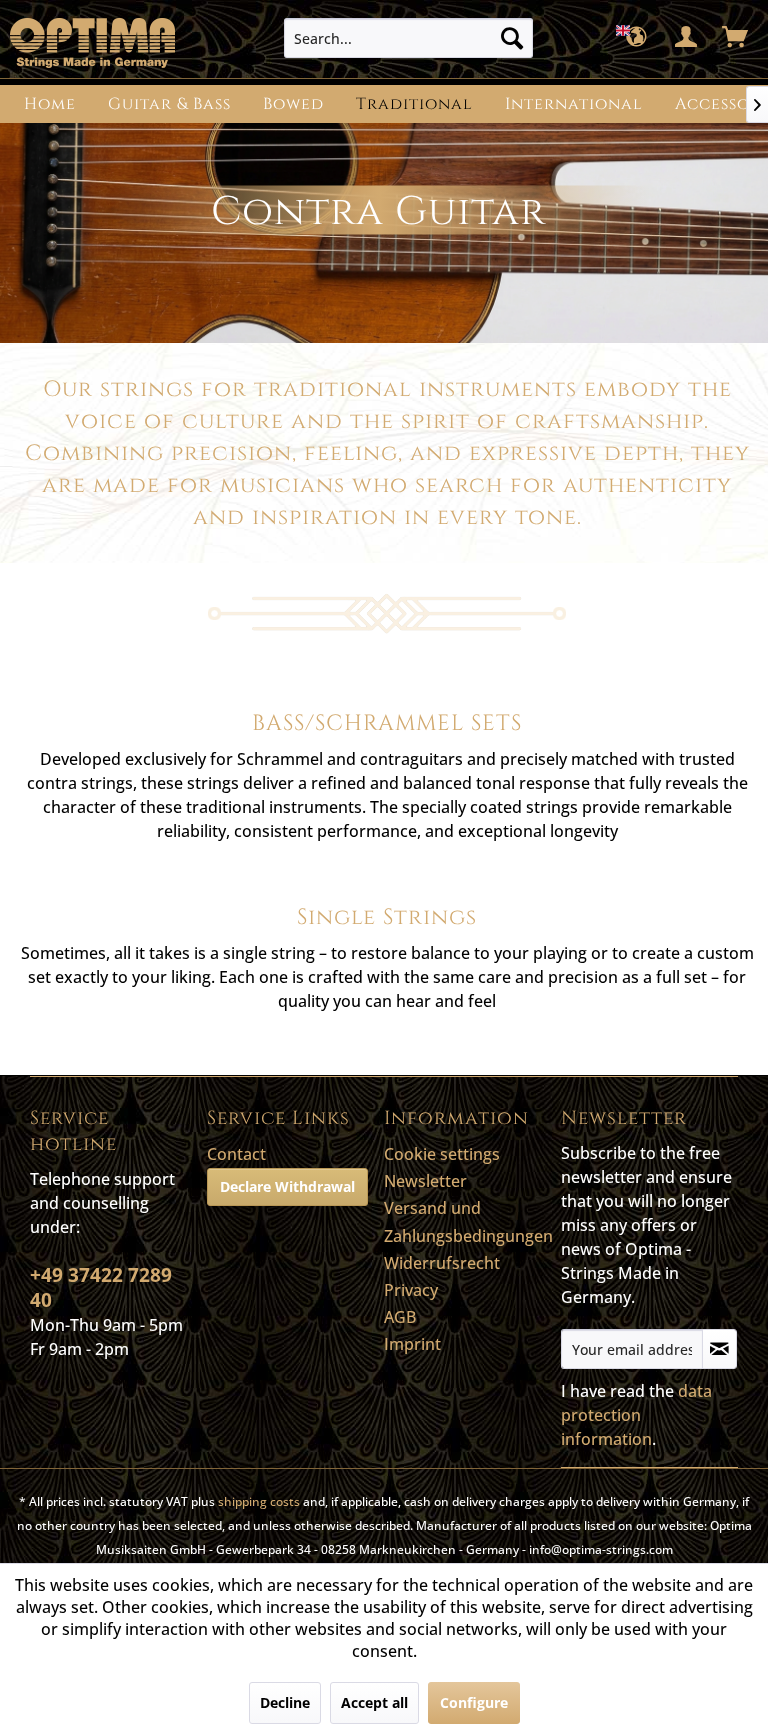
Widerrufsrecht (442, 1263)
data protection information (636, 1415)
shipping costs (259, 1501)
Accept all (374, 1702)
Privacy (411, 1290)
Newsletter (425, 1181)
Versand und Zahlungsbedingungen (467, 1221)
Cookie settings (442, 1154)
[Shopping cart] (736, 38)
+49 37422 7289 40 (101, 1287)
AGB (400, 1317)
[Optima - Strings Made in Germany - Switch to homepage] (92, 43)
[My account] (687, 38)
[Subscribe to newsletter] (719, 1349)
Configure (474, 1702)
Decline (285, 1702)
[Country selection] (638, 38)
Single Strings (387, 917)
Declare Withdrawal (287, 1186)
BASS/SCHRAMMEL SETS (387, 723)
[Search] (512, 38)
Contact (236, 1154)
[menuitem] (409, 38)
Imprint (412, 1344)
